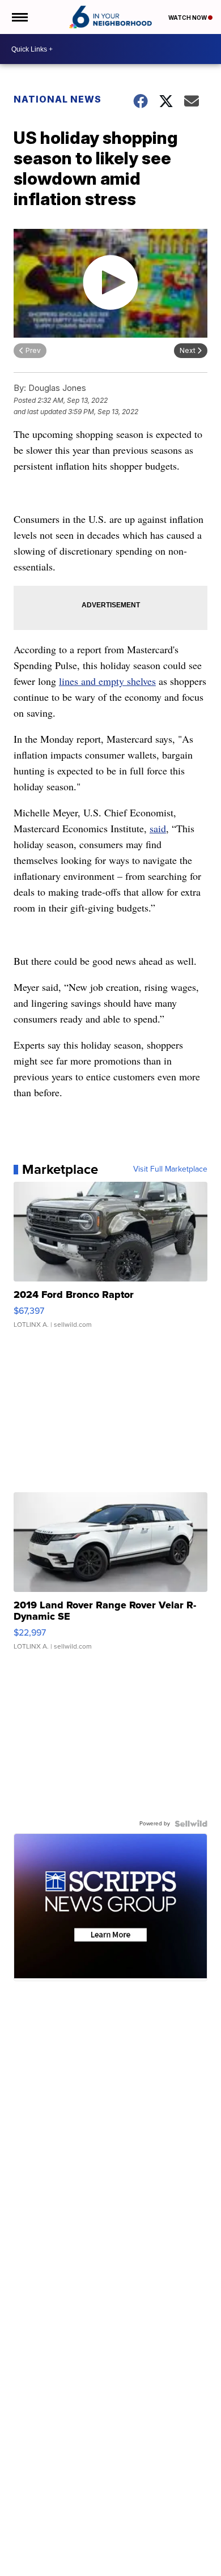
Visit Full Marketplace (170, 1169)
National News (58, 99)
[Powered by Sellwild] (191, 1824)
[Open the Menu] (19, 17)
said (158, 828)
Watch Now (188, 18)
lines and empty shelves (107, 681)
